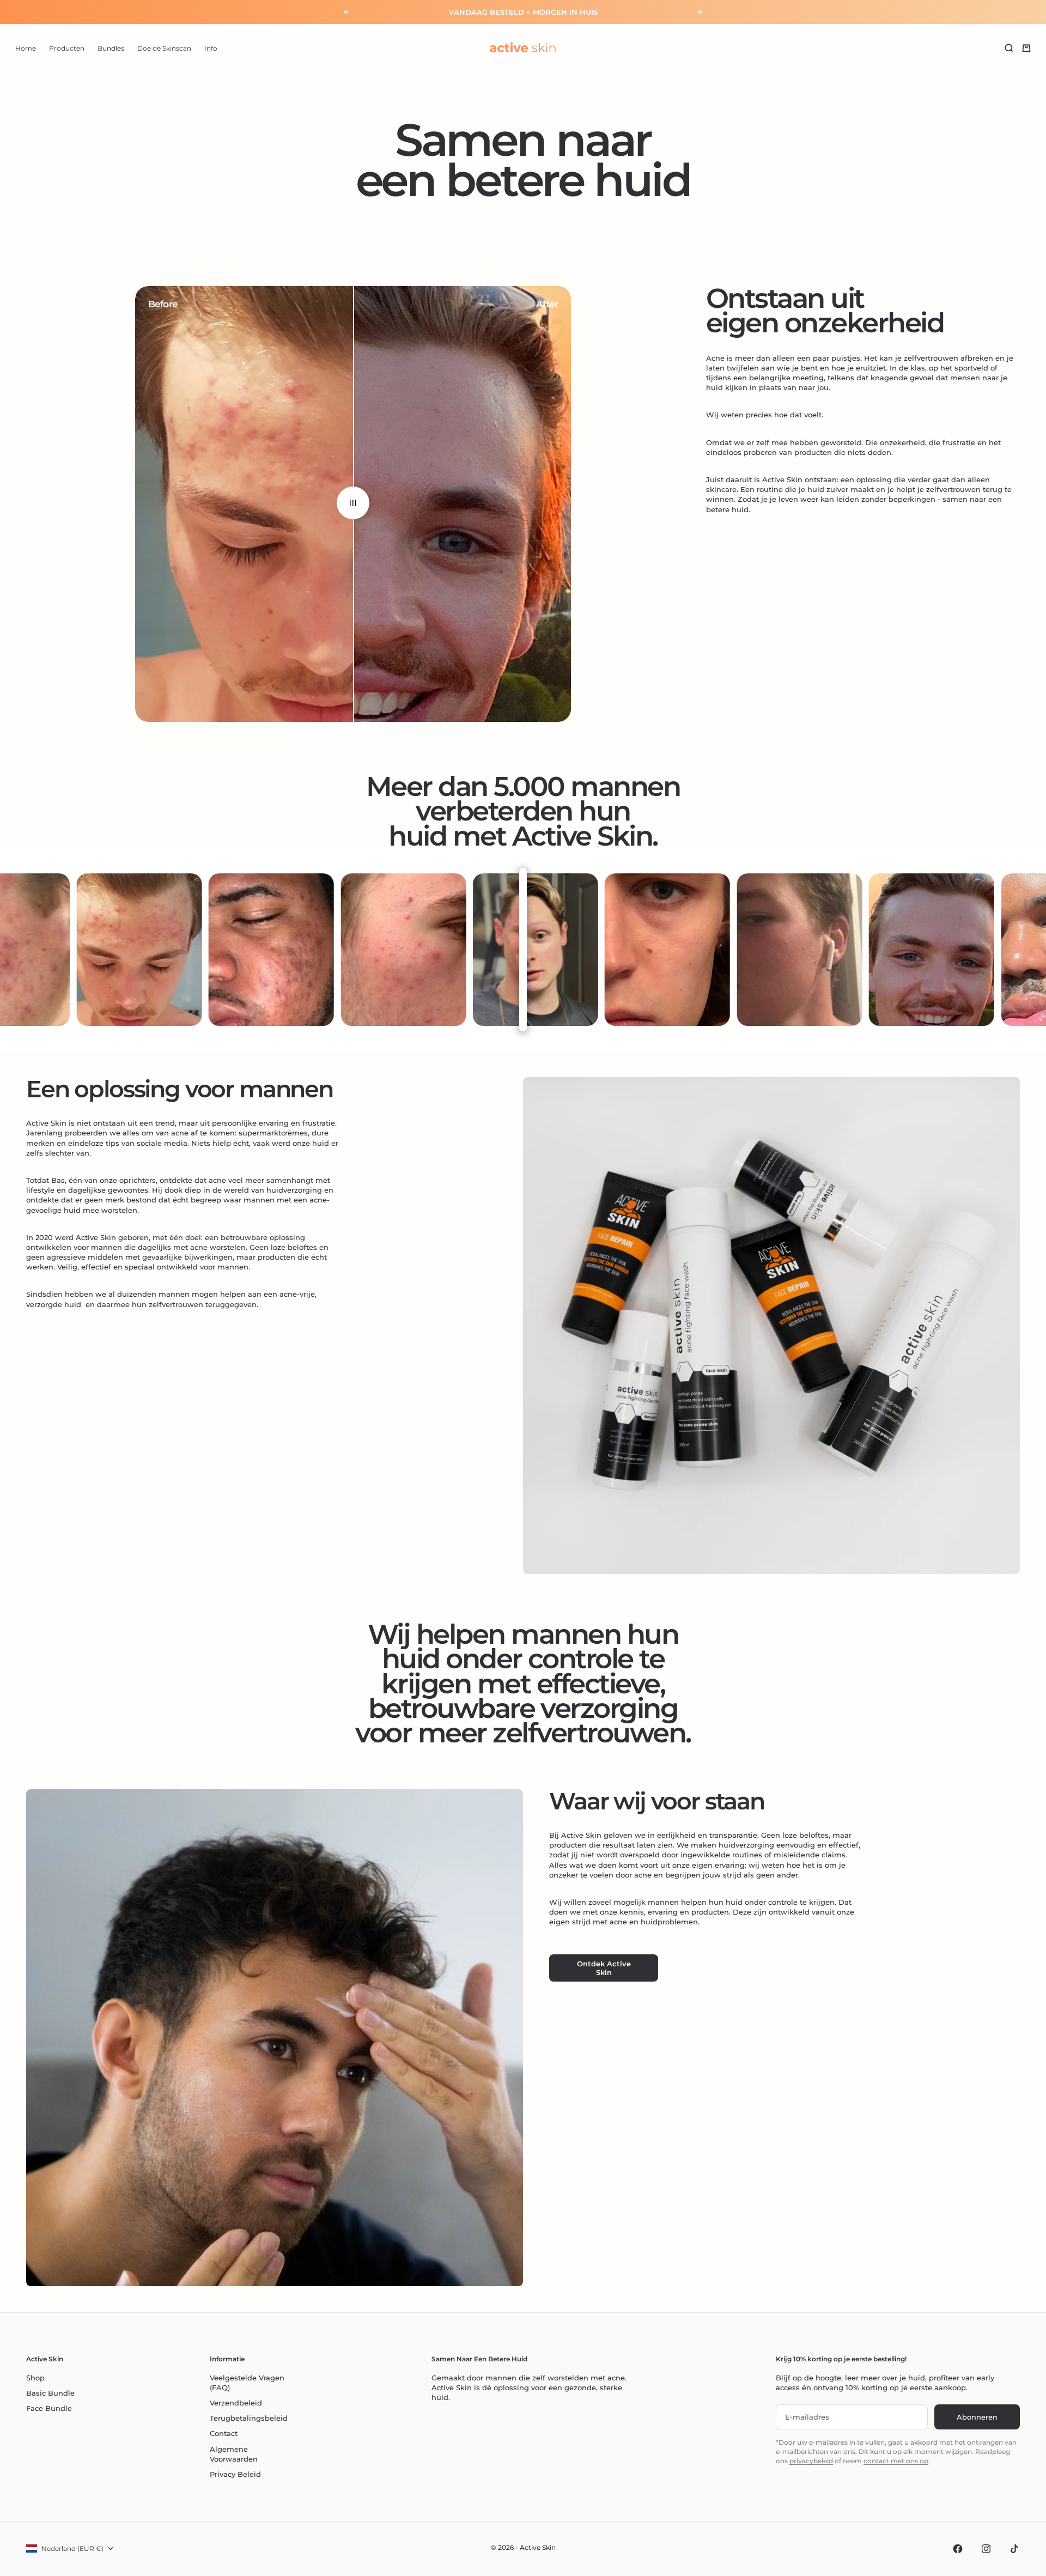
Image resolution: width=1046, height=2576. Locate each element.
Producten (67, 48)
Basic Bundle (50, 2393)
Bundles (111, 48)
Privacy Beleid (235, 2474)
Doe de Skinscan (164, 48)
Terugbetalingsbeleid (249, 2418)
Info (211, 48)
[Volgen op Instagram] (986, 2549)
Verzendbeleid (236, 2403)
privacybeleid (811, 2461)
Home (26, 48)
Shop (35, 2378)
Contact (224, 2433)
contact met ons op (896, 2461)
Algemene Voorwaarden (234, 2454)
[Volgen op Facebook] (958, 2549)
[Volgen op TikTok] (1014, 2549)
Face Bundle (49, 2408)
